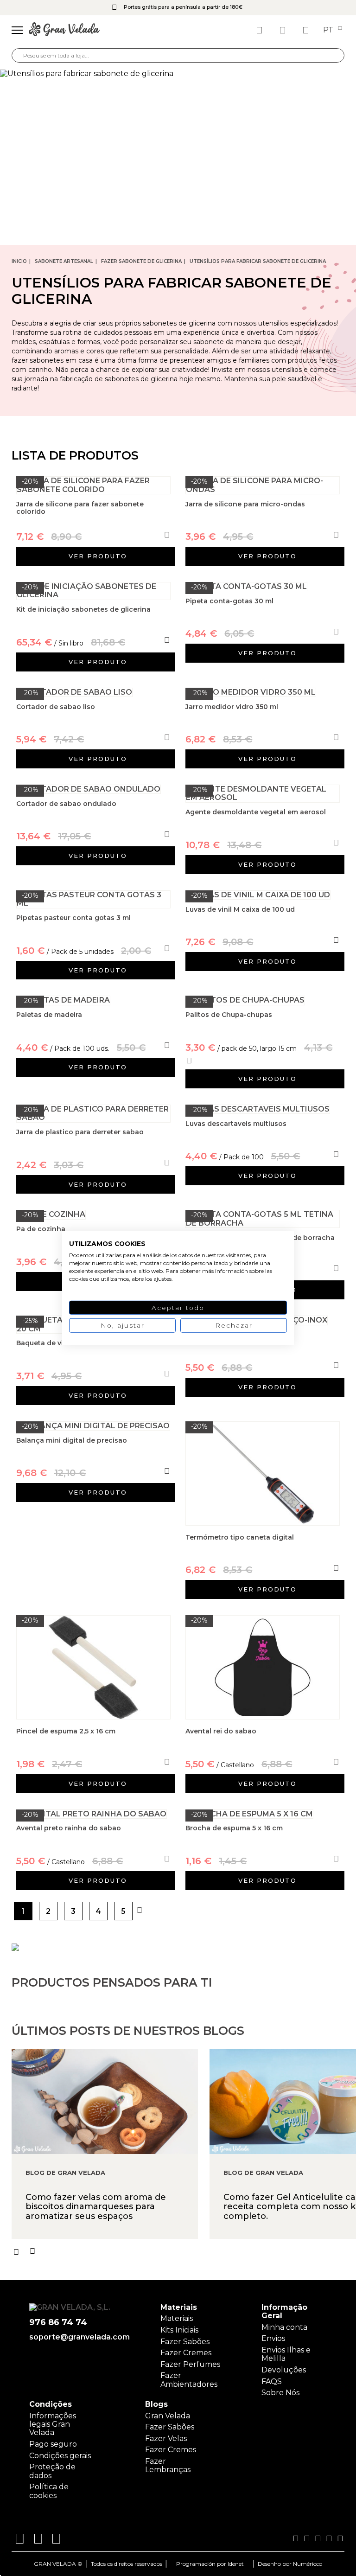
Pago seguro (53, 2444)
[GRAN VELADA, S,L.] (64, 30)
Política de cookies (49, 2491)
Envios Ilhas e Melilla (286, 2354)
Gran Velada (168, 2416)
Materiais (177, 2318)
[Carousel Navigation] (184, 2251)
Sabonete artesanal (64, 261)
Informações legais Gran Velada (53, 2424)
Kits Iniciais (179, 2330)
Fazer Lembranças (168, 2465)
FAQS (272, 2381)
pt (329, 30)
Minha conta (284, 2327)
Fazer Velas (166, 2439)
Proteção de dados (52, 2471)
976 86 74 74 (58, 2323)
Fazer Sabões (185, 2342)
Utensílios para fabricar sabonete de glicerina (258, 261)
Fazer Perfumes (190, 2364)
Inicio (19, 261)
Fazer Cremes (186, 2353)
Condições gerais (60, 2456)
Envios (273, 2338)
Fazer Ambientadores (189, 2380)
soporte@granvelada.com (78, 2337)
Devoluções (284, 2370)
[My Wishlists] (261, 30)
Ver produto (98, 556)
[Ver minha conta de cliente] (284, 30)
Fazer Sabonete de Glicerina (141, 261)
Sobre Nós (280, 2393)
